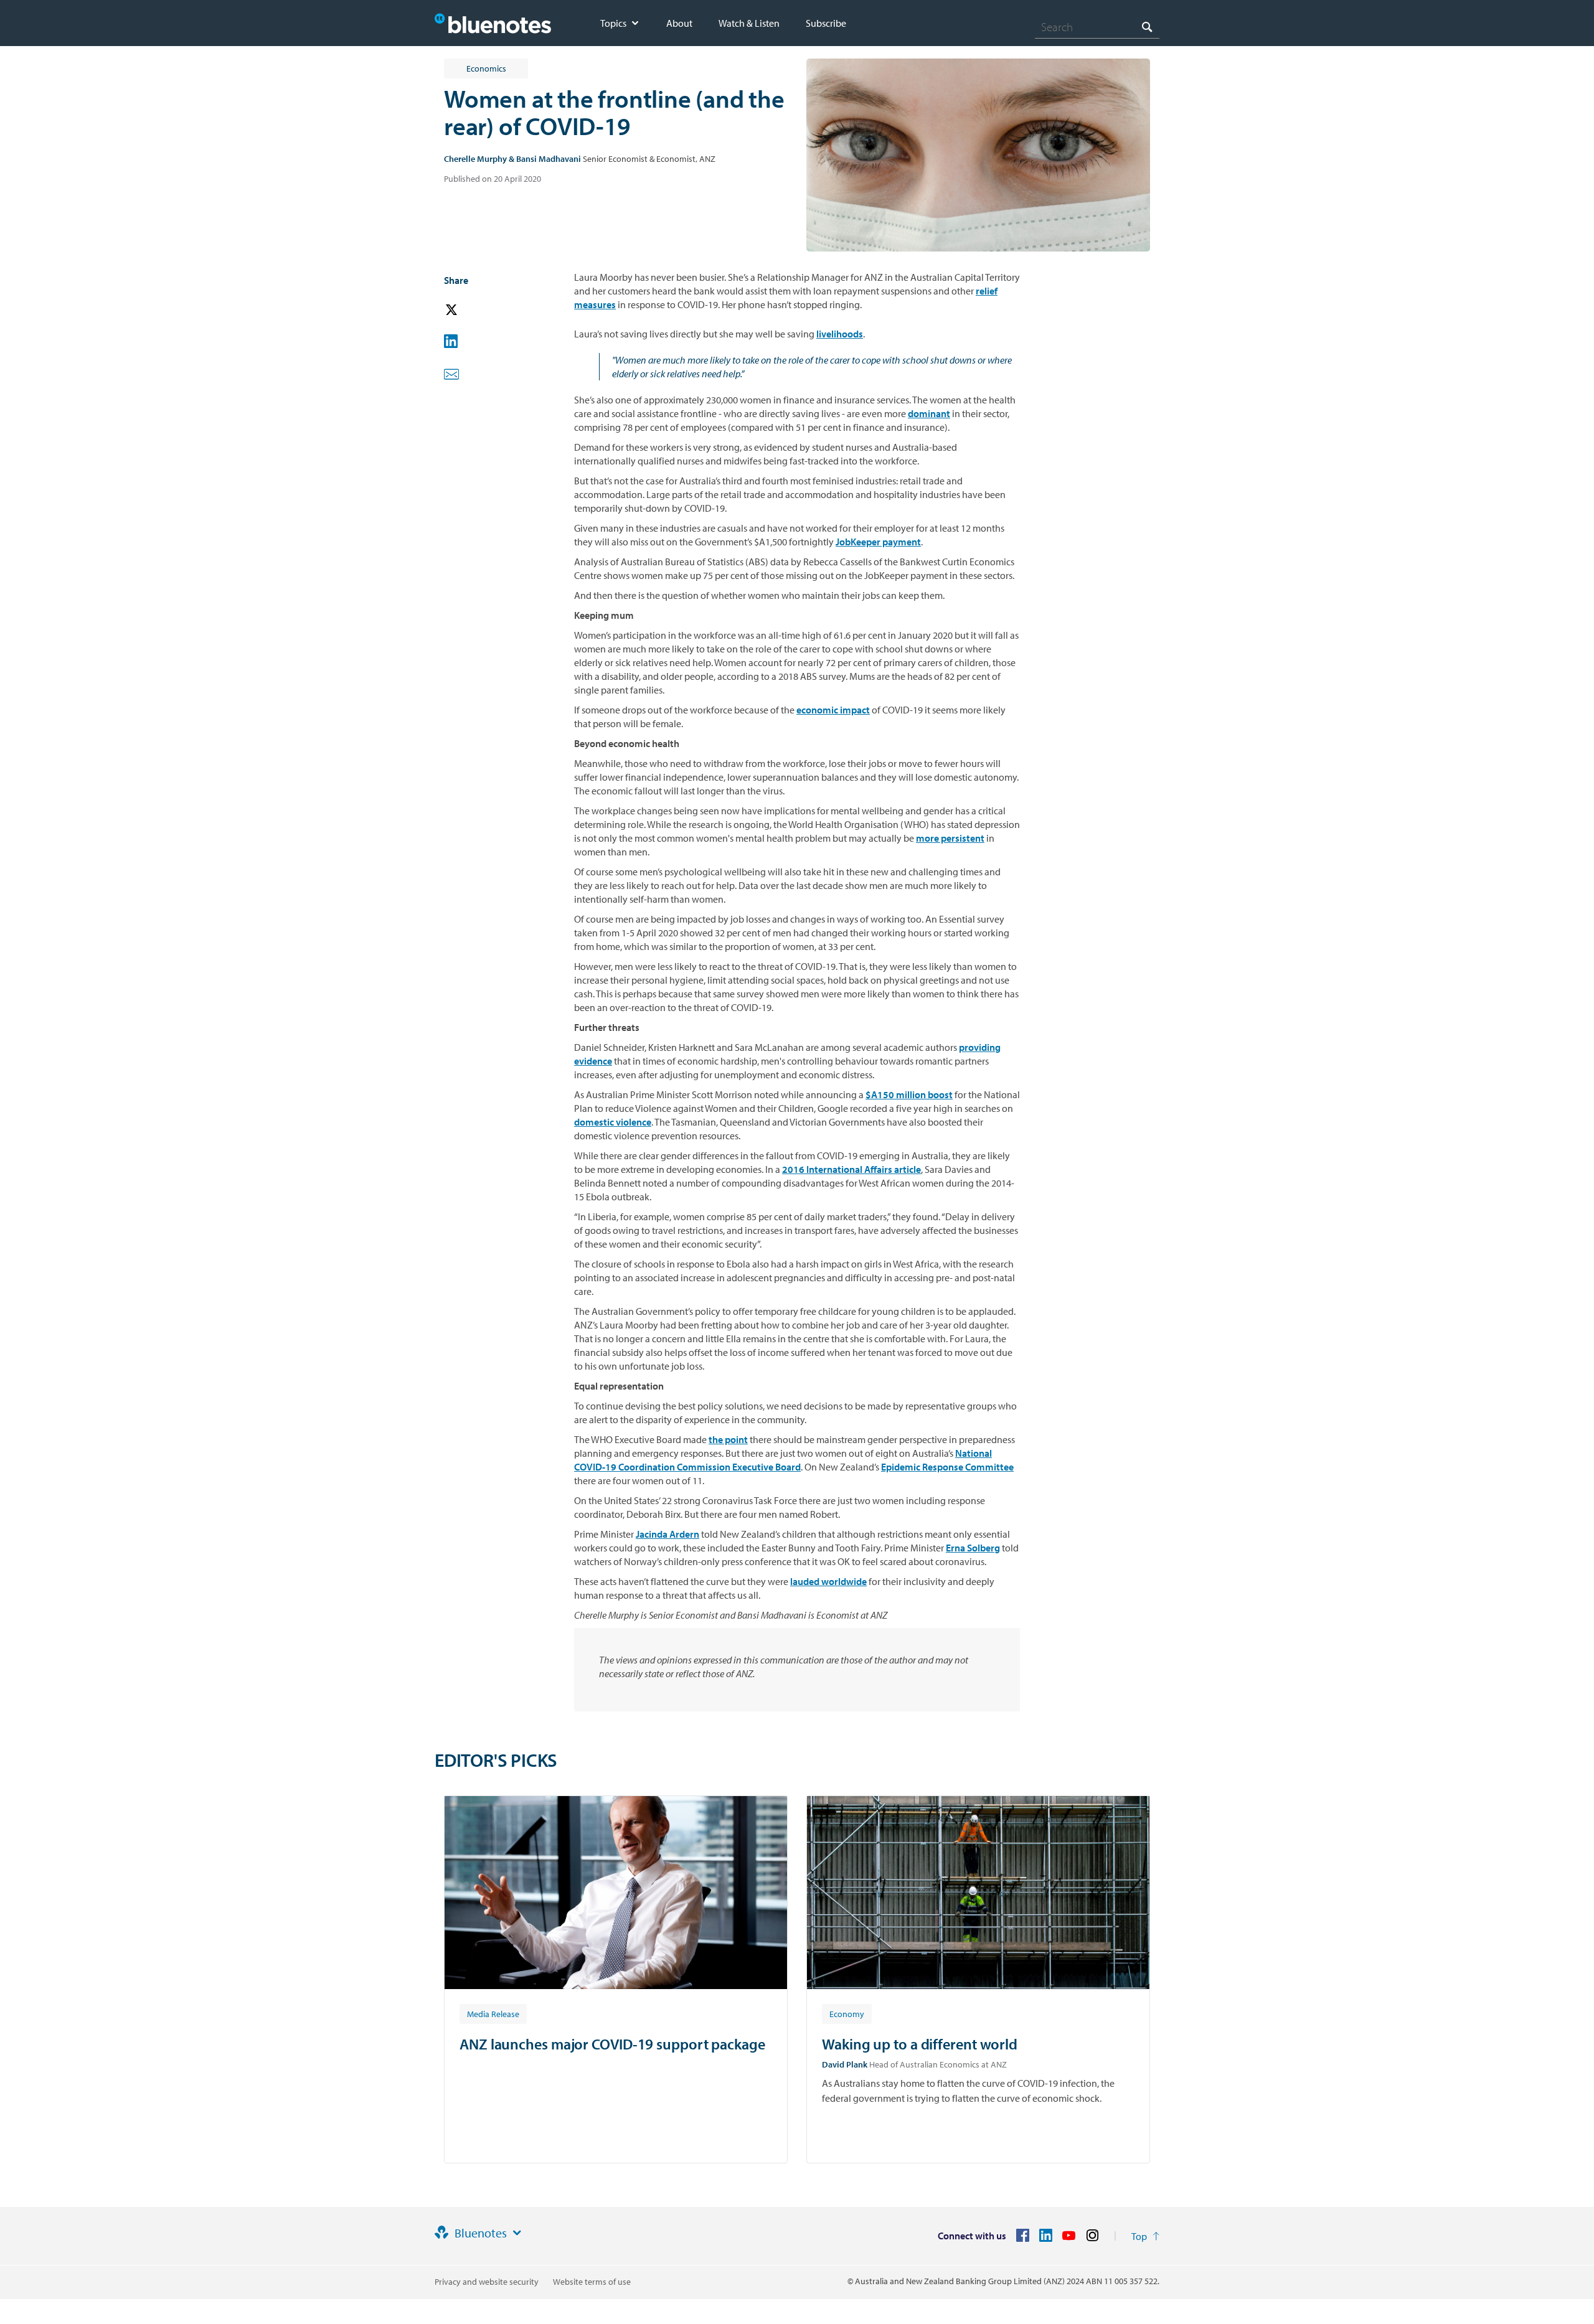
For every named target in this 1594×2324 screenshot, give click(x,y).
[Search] (1147, 26)
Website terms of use (592, 2282)
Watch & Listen (749, 23)
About (679, 23)
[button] (469, 310)
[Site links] (517, 2233)
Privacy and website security (487, 2282)
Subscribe (826, 23)
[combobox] (1097, 27)
